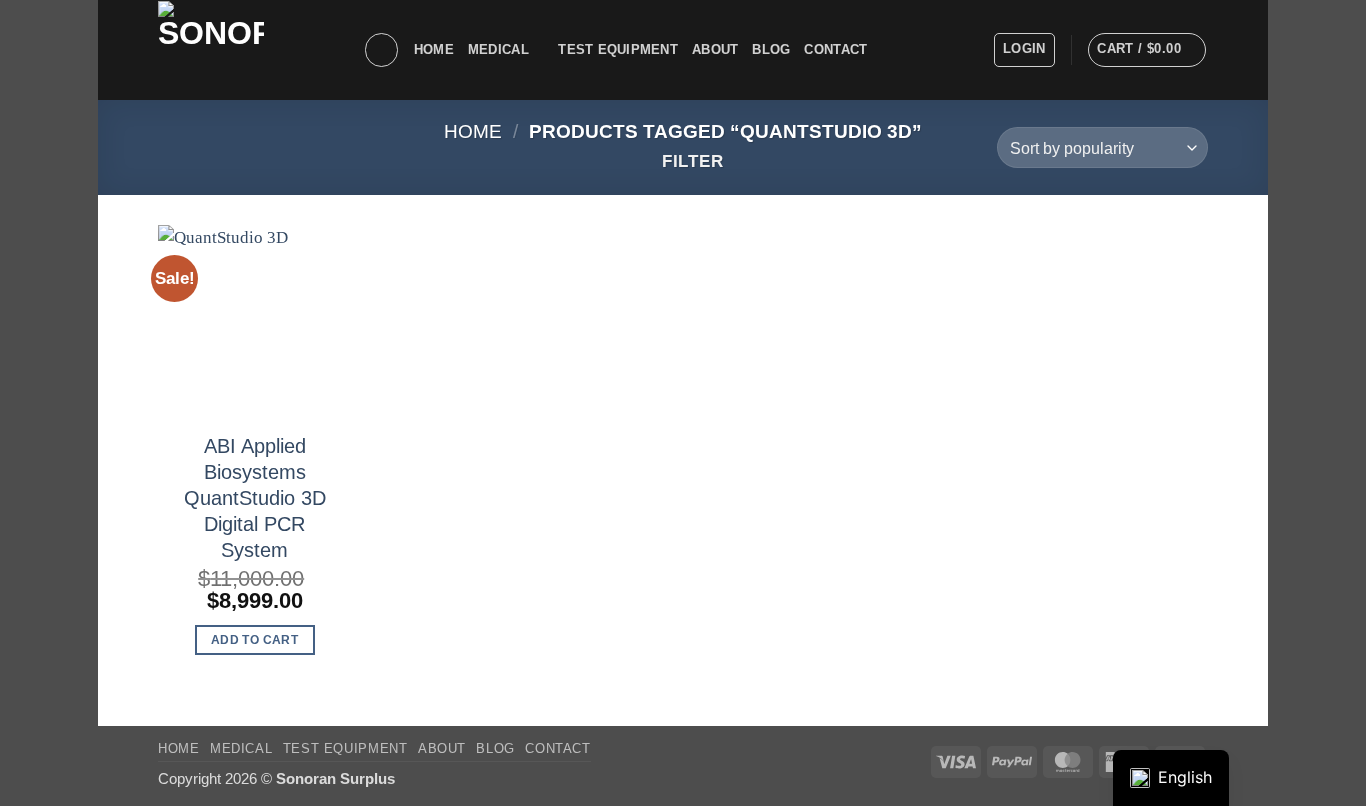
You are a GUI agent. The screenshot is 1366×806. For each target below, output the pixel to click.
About (715, 49)
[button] (1024, 50)
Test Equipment (618, 49)
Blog (771, 49)
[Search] (382, 50)
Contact (835, 49)
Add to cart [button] (254, 640)
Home (434, 49)
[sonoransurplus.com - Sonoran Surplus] (245, 50)
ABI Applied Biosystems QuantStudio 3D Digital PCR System (255, 498)
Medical (498, 49)
